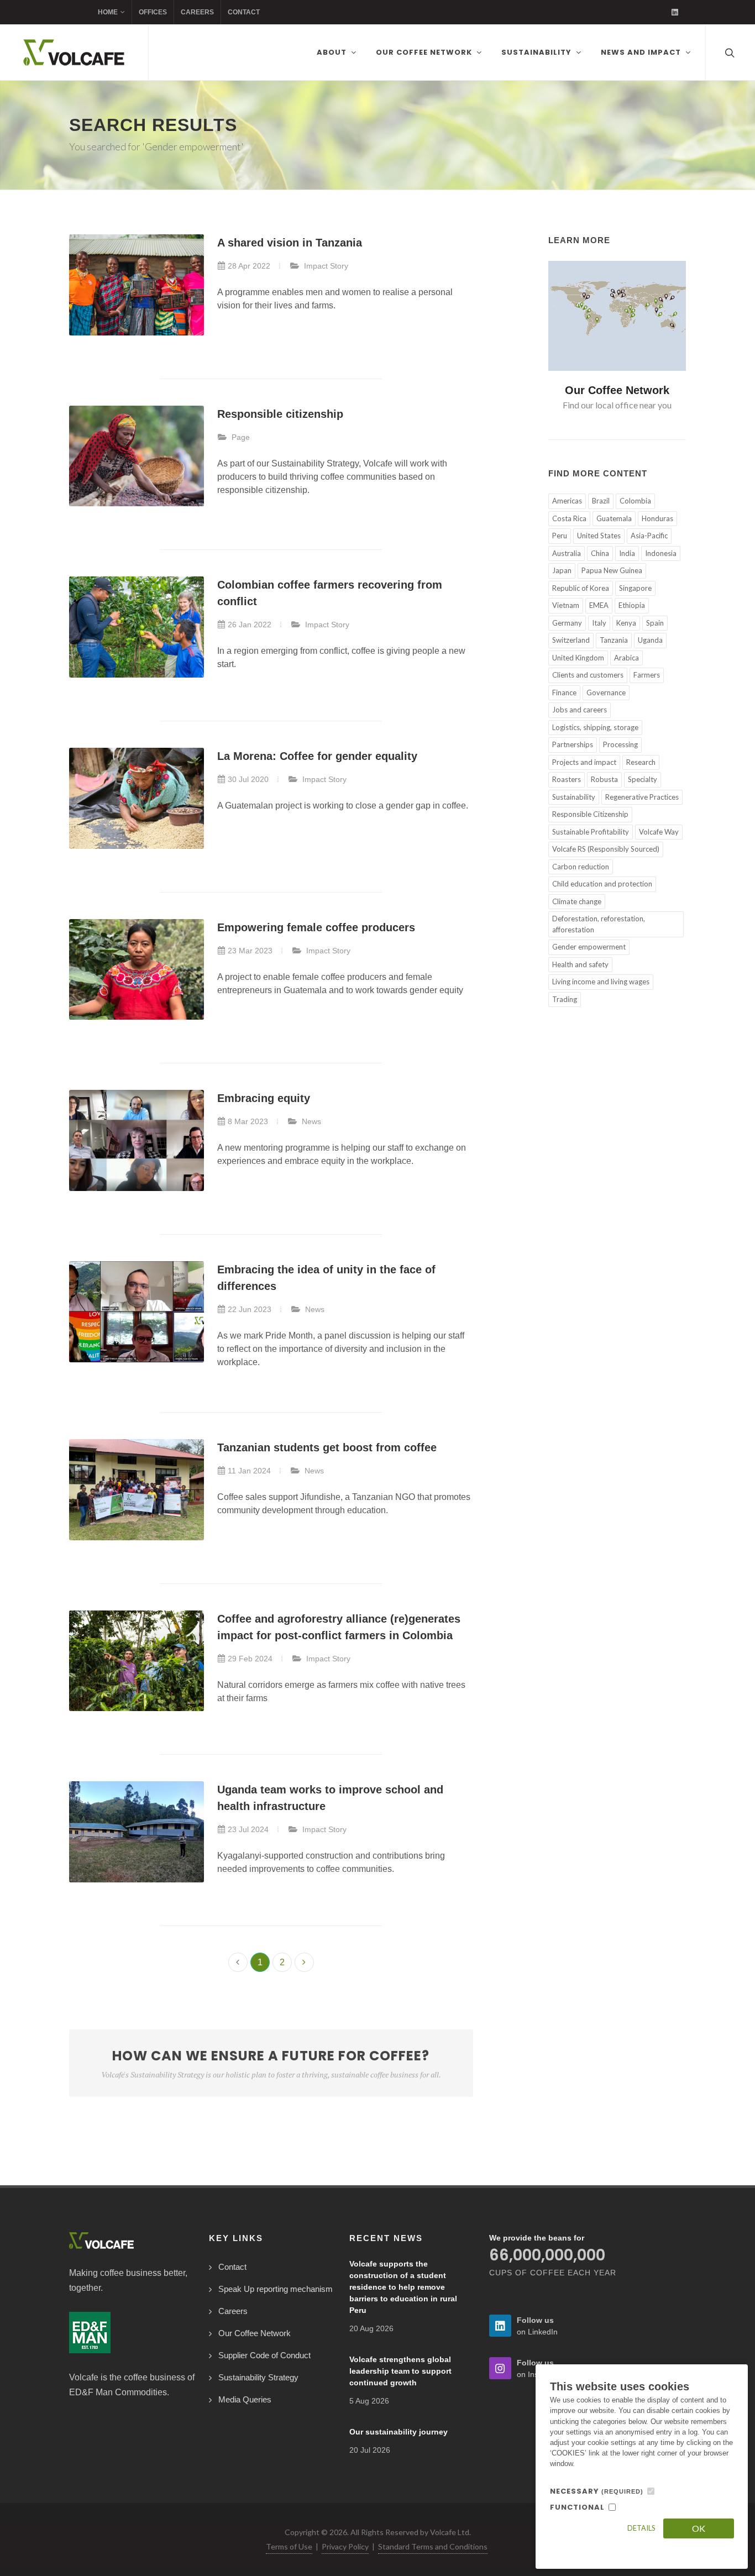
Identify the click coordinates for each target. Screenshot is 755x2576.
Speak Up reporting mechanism (276, 2289)
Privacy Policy (345, 2546)
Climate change (577, 901)
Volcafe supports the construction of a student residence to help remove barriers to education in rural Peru (403, 2287)
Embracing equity (264, 1098)
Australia (567, 553)
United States (599, 536)
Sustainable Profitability (591, 832)
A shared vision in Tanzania (290, 243)
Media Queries (245, 2399)
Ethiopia (632, 605)
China (600, 553)
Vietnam (566, 605)
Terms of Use (289, 2546)
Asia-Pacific (649, 536)
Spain (655, 623)
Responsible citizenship (280, 414)
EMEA (599, 605)
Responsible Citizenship (590, 814)
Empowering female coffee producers (316, 927)
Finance (564, 692)
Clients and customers (588, 675)
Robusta (604, 779)
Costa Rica (569, 518)
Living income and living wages (601, 982)
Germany (567, 623)
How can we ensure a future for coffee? (271, 2063)
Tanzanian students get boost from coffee (327, 1447)
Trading (565, 999)
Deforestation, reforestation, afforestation (599, 924)
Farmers (647, 675)
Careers (197, 12)
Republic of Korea (581, 588)
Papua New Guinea (612, 570)
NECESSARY (597, 2491)
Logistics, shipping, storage (595, 727)
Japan (562, 570)
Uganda (650, 640)
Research (641, 762)
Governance (606, 692)
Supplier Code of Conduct (264, 2355)
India (627, 553)
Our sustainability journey (399, 2432)
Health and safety (580, 964)
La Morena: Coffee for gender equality (317, 756)
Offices (153, 12)
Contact (244, 12)
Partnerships (573, 744)
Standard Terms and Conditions (433, 2546)
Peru (560, 536)
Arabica (626, 658)
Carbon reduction (581, 867)
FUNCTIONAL (577, 2507)
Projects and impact (584, 762)
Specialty (643, 779)
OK (699, 2528)
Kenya (626, 623)
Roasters (567, 779)
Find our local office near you (617, 405)
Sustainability (574, 797)
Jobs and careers (580, 710)
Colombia (635, 501)
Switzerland (571, 640)
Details (641, 2528)
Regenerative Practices (642, 797)
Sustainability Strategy (258, 2377)
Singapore (635, 588)
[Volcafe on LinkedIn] (675, 12)
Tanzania (614, 640)
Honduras (657, 518)
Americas (567, 501)
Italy (599, 623)
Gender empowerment (589, 947)
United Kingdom (578, 658)
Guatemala (614, 518)
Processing (620, 744)
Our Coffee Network (617, 390)
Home (108, 12)
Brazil (601, 501)
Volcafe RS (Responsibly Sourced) (606, 849)
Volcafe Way (659, 832)
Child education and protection (602, 884)
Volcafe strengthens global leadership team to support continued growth (400, 2371)
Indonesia (661, 553)
